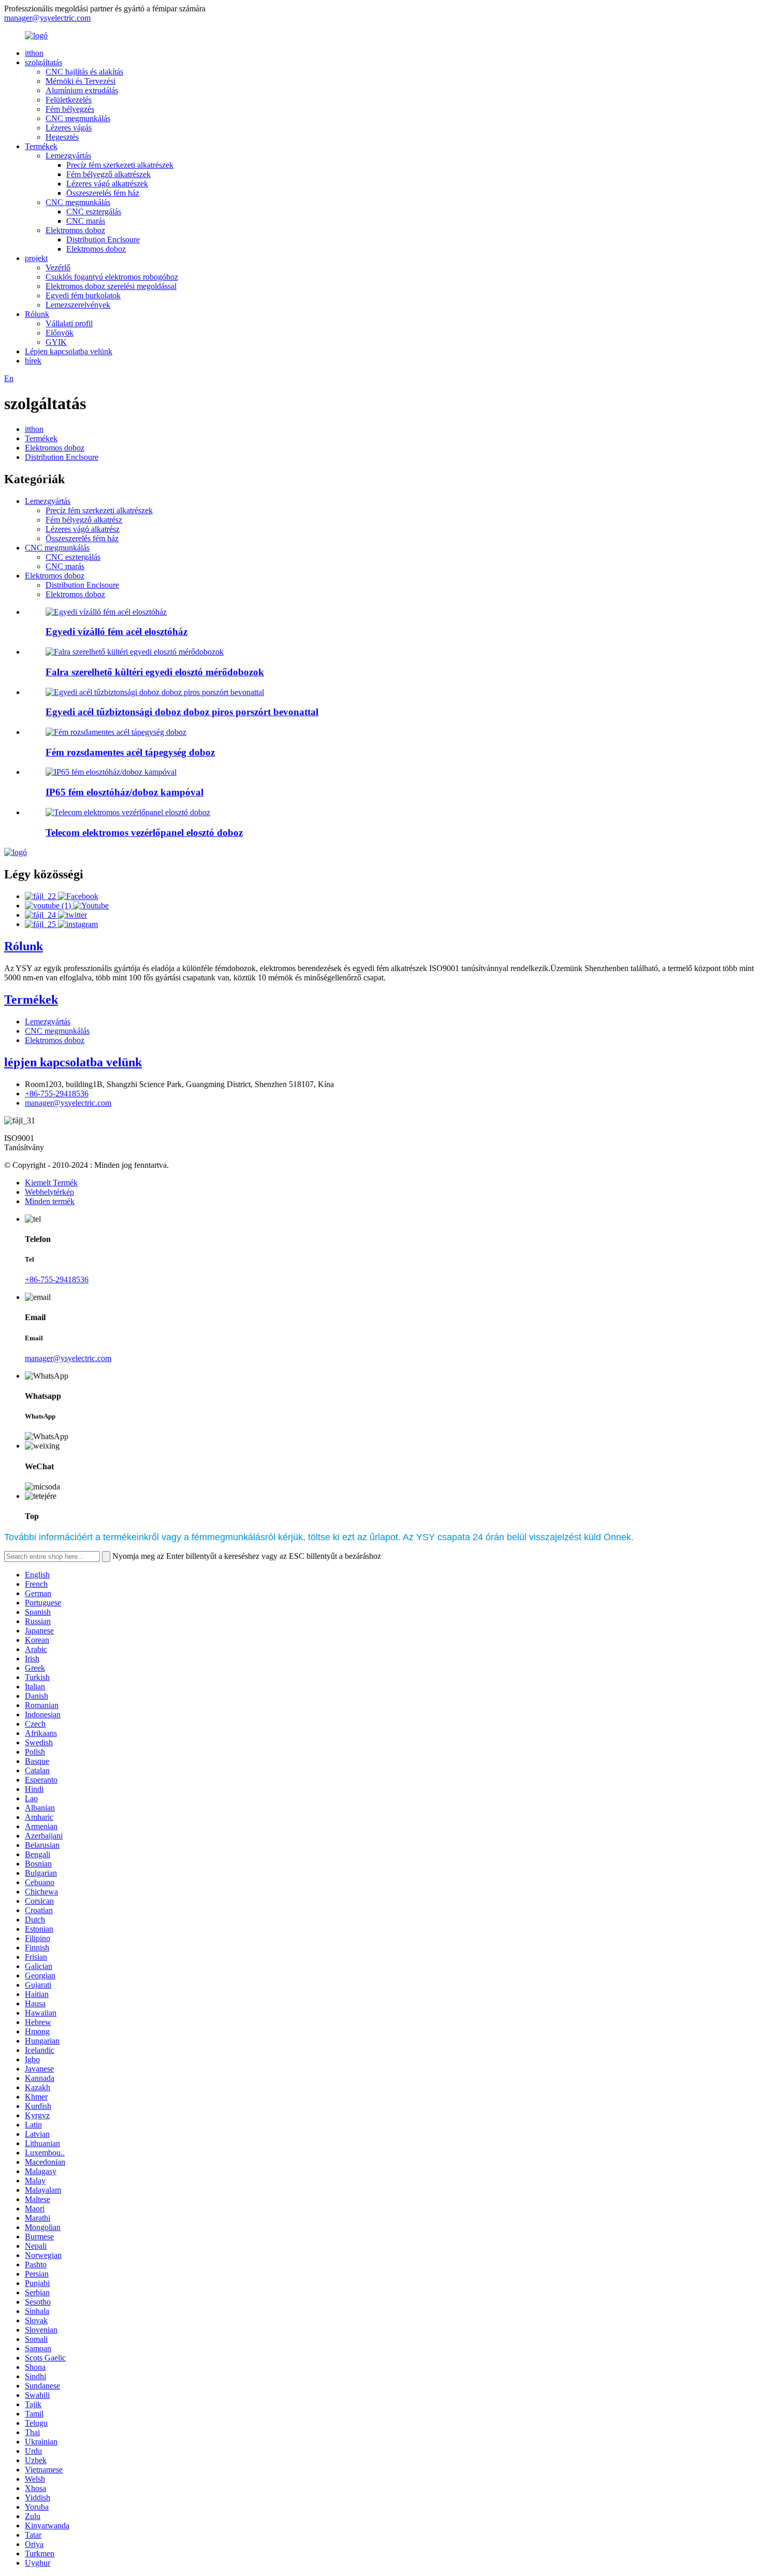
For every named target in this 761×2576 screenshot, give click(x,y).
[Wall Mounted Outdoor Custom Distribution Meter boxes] (135, 652)
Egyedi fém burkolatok (83, 295)
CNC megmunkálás (78, 118)
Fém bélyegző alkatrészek (108, 174)
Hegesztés (62, 137)
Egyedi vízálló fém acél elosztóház (116, 632)
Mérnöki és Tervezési (81, 81)
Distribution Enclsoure (103, 240)
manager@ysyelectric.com (47, 18)
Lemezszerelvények (78, 305)
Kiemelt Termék (51, 1183)
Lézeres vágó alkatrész (83, 529)
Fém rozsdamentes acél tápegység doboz (130, 752)
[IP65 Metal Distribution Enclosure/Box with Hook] (111, 772)
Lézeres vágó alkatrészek (107, 184)
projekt (36, 258)
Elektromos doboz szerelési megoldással (111, 286)
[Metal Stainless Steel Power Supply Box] (116, 732)
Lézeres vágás (69, 128)
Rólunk (37, 314)
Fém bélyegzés (70, 109)
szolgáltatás (43, 62)
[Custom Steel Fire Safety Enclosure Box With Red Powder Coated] (155, 692)
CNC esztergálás (94, 212)
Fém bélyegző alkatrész (84, 520)
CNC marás (86, 221)
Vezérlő (58, 267)
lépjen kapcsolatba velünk (73, 1062)
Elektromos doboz (75, 230)
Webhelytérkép (49, 1192)
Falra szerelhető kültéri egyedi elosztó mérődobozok (155, 672)
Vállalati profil (69, 323)
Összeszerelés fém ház (103, 193)
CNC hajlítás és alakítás (84, 72)
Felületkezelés (69, 100)
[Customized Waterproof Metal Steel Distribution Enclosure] (106, 612)
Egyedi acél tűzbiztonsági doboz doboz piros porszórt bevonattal (182, 712)
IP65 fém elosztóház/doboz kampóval (125, 792)
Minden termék (50, 1201)
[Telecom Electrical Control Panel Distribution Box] (128, 812)
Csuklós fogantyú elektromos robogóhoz (112, 277)
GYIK (56, 342)
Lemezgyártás (68, 156)
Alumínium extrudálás (82, 90)
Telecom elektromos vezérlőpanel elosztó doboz (144, 833)
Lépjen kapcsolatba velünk (69, 351)
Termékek (41, 146)
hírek (33, 361)
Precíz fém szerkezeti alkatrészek (120, 165)
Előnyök (60, 333)
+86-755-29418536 (57, 1094)
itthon (34, 53)
